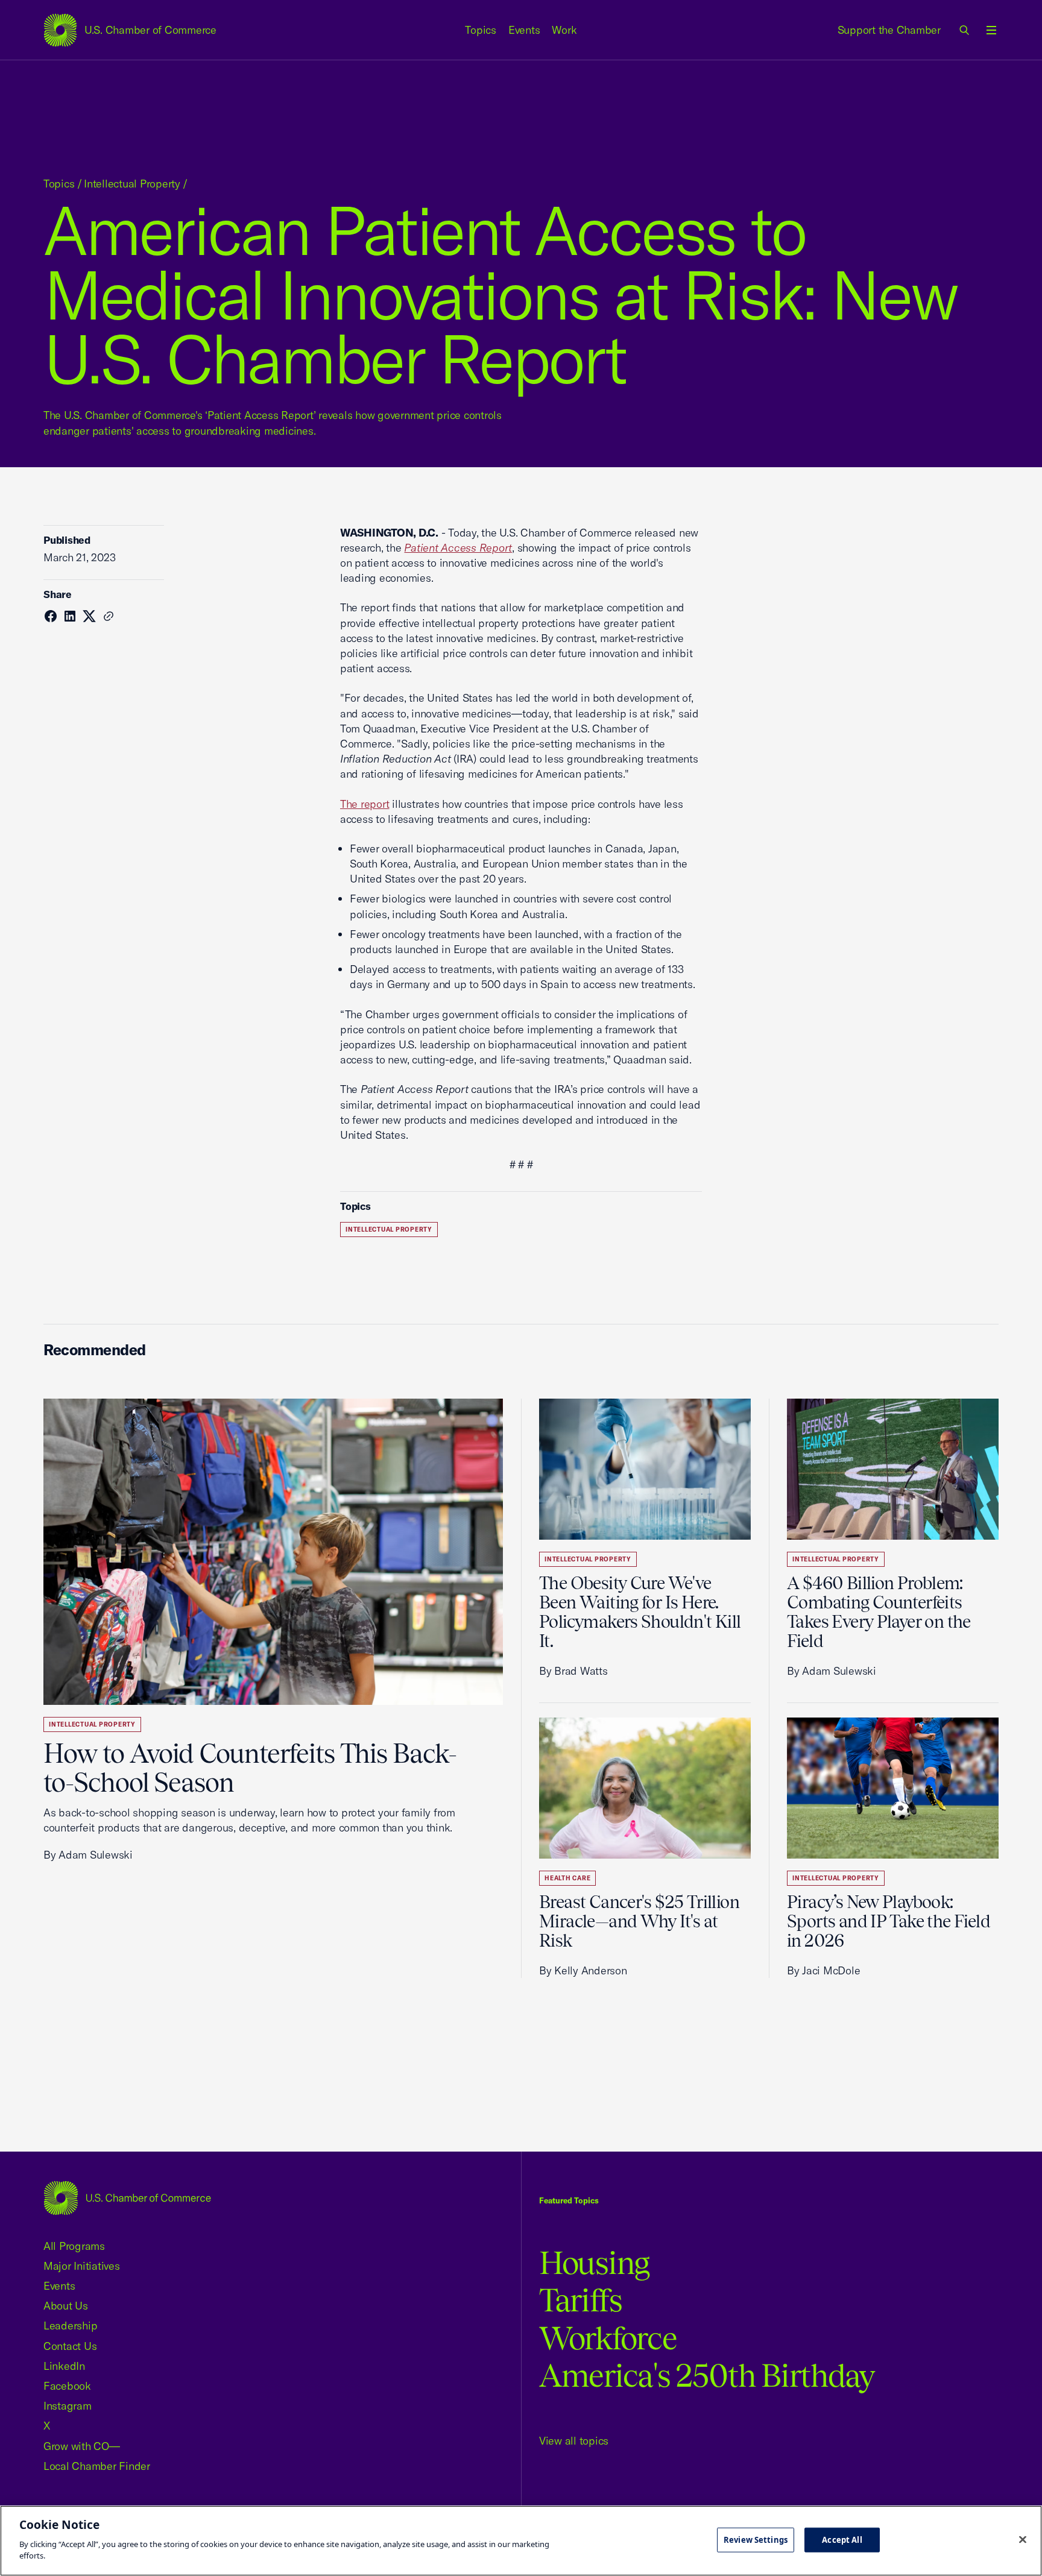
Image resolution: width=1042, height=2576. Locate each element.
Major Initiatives (82, 2266)
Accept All (842, 2539)
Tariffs (581, 2300)
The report (365, 804)
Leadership (70, 2326)
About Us (66, 2306)
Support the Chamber (889, 30)
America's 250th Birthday (707, 2376)
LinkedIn (64, 2366)
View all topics (574, 2441)
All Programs (74, 2246)
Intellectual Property (132, 184)
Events (524, 30)
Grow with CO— (82, 2446)
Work (564, 30)
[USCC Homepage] (127, 2198)
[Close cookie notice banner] (1023, 2539)
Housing (594, 2263)
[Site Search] (965, 30)
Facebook (67, 2386)
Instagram (68, 2406)
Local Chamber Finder (97, 2466)
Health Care (567, 1878)
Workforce (608, 2338)
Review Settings (756, 2539)
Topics (481, 30)
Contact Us (70, 2346)
